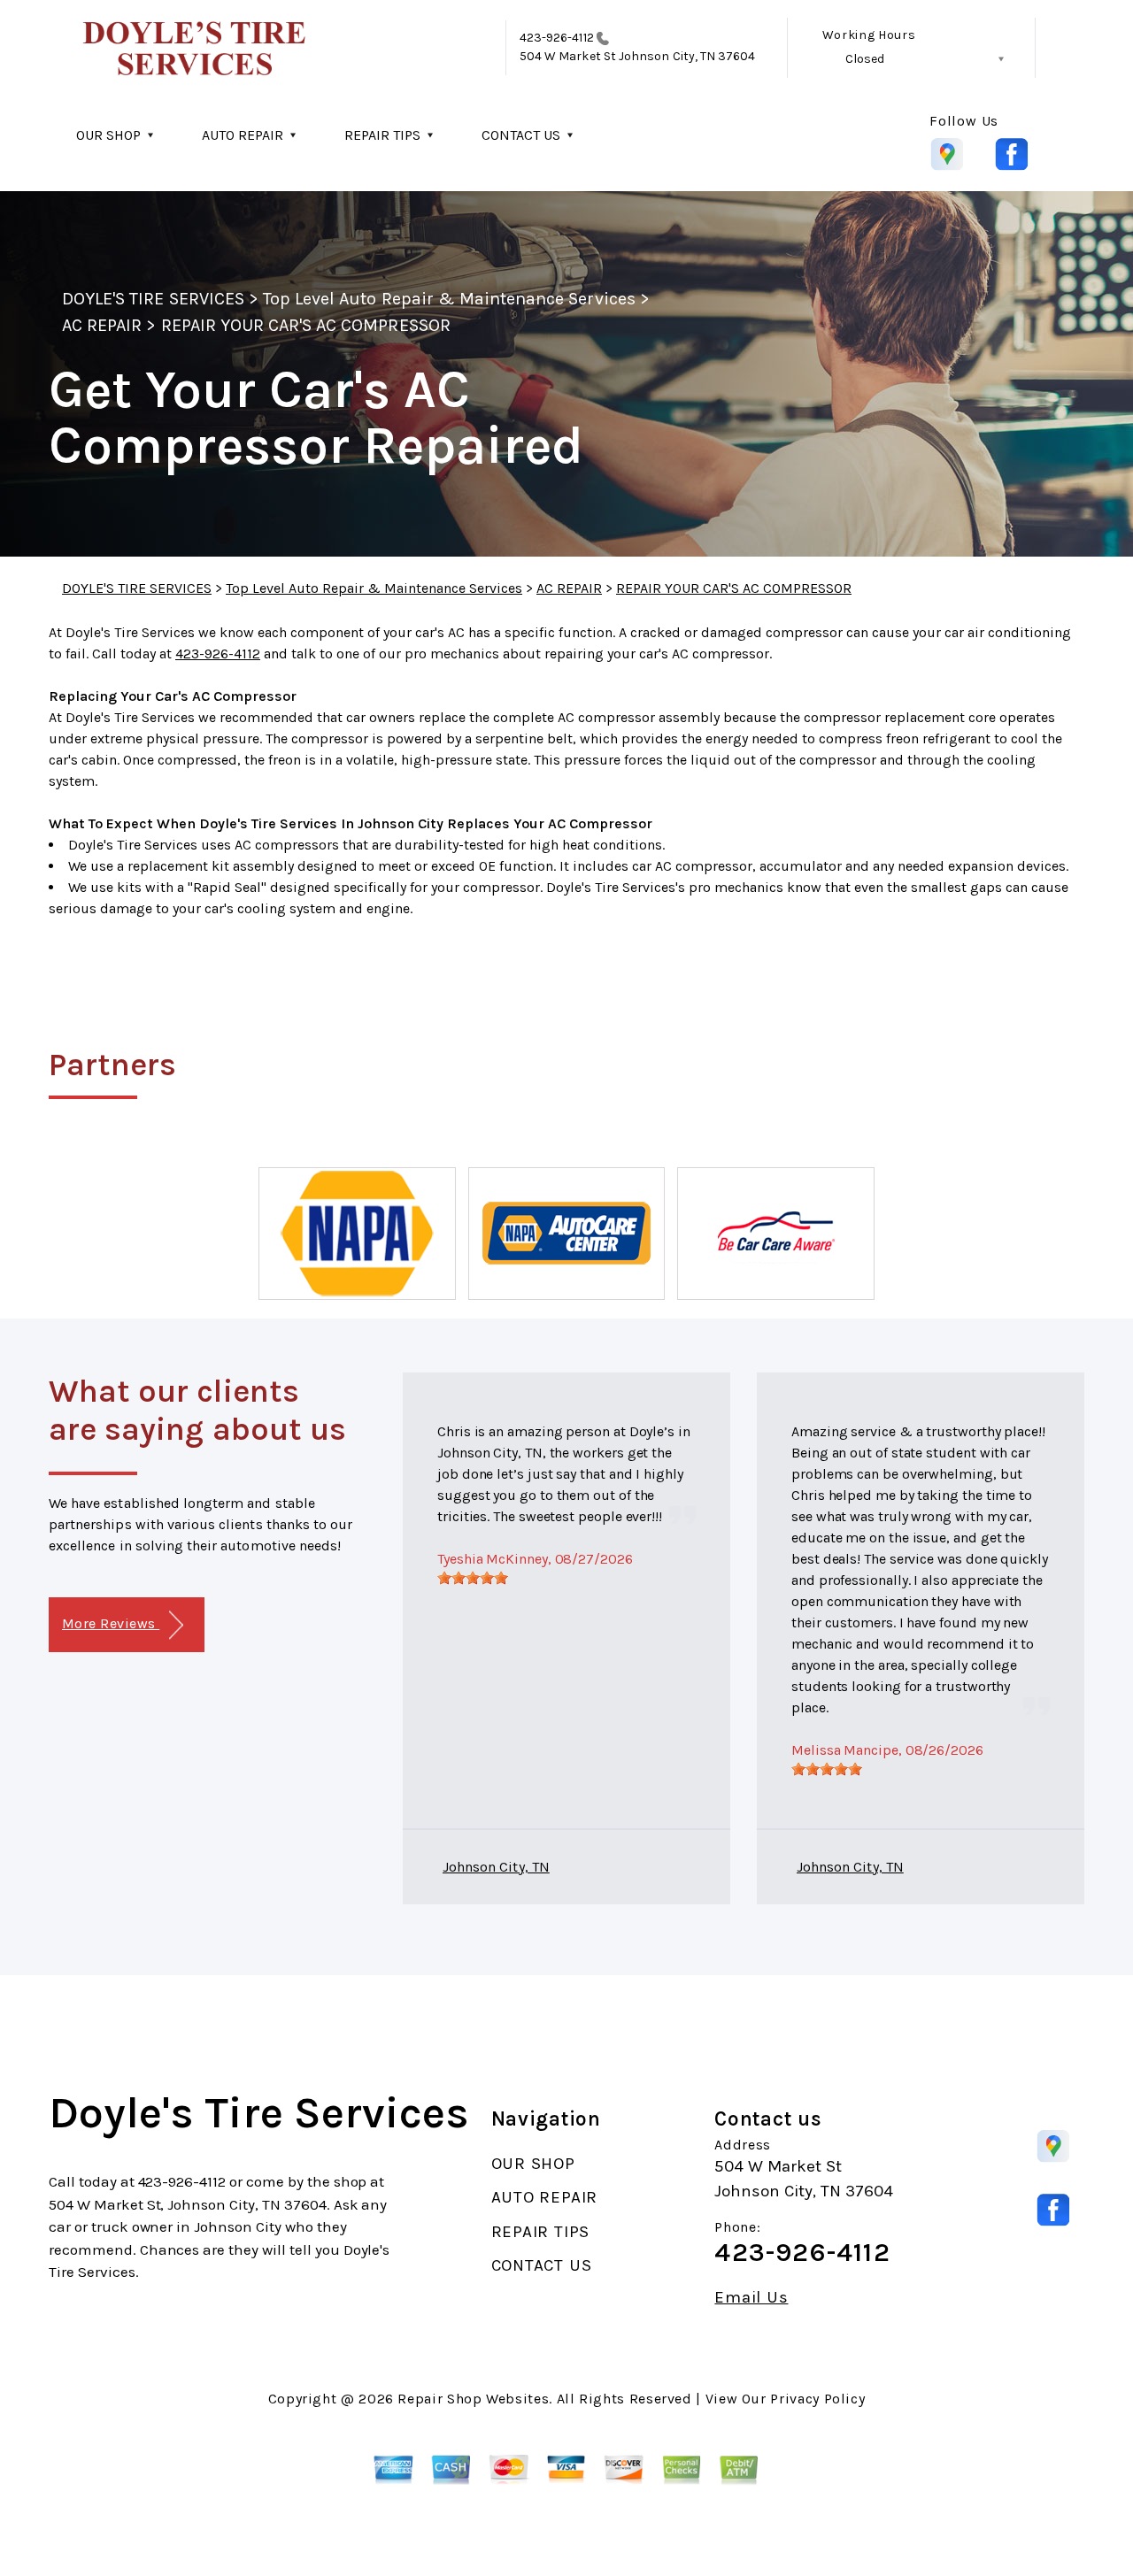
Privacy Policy (817, 2399)
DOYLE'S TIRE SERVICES (153, 299)
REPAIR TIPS (382, 135)
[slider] (473, 1578)
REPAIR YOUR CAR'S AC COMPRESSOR (306, 325)
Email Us (751, 2298)
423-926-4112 (557, 38)
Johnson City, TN (496, 1867)
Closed (865, 59)
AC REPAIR (102, 325)
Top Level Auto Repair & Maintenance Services (449, 299)
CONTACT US (521, 135)
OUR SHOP (108, 135)
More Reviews (111, 1623)
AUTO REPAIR (243, 135)
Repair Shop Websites (473, 2399)
